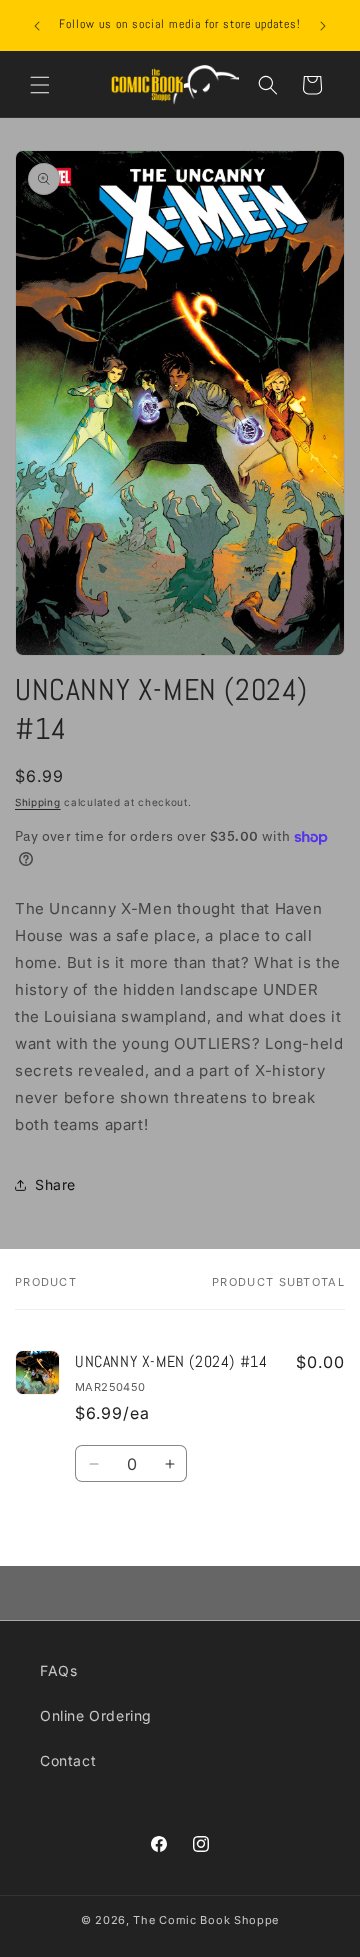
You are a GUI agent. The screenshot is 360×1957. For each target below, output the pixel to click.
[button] (40, 85)
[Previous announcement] (37, 26)
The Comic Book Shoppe (206, 1920)
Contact (68, 1760)
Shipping (38, 802)
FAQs (58, 1670)
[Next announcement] (323, 26)
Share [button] (55, 1184)
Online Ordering (96, 1715)
